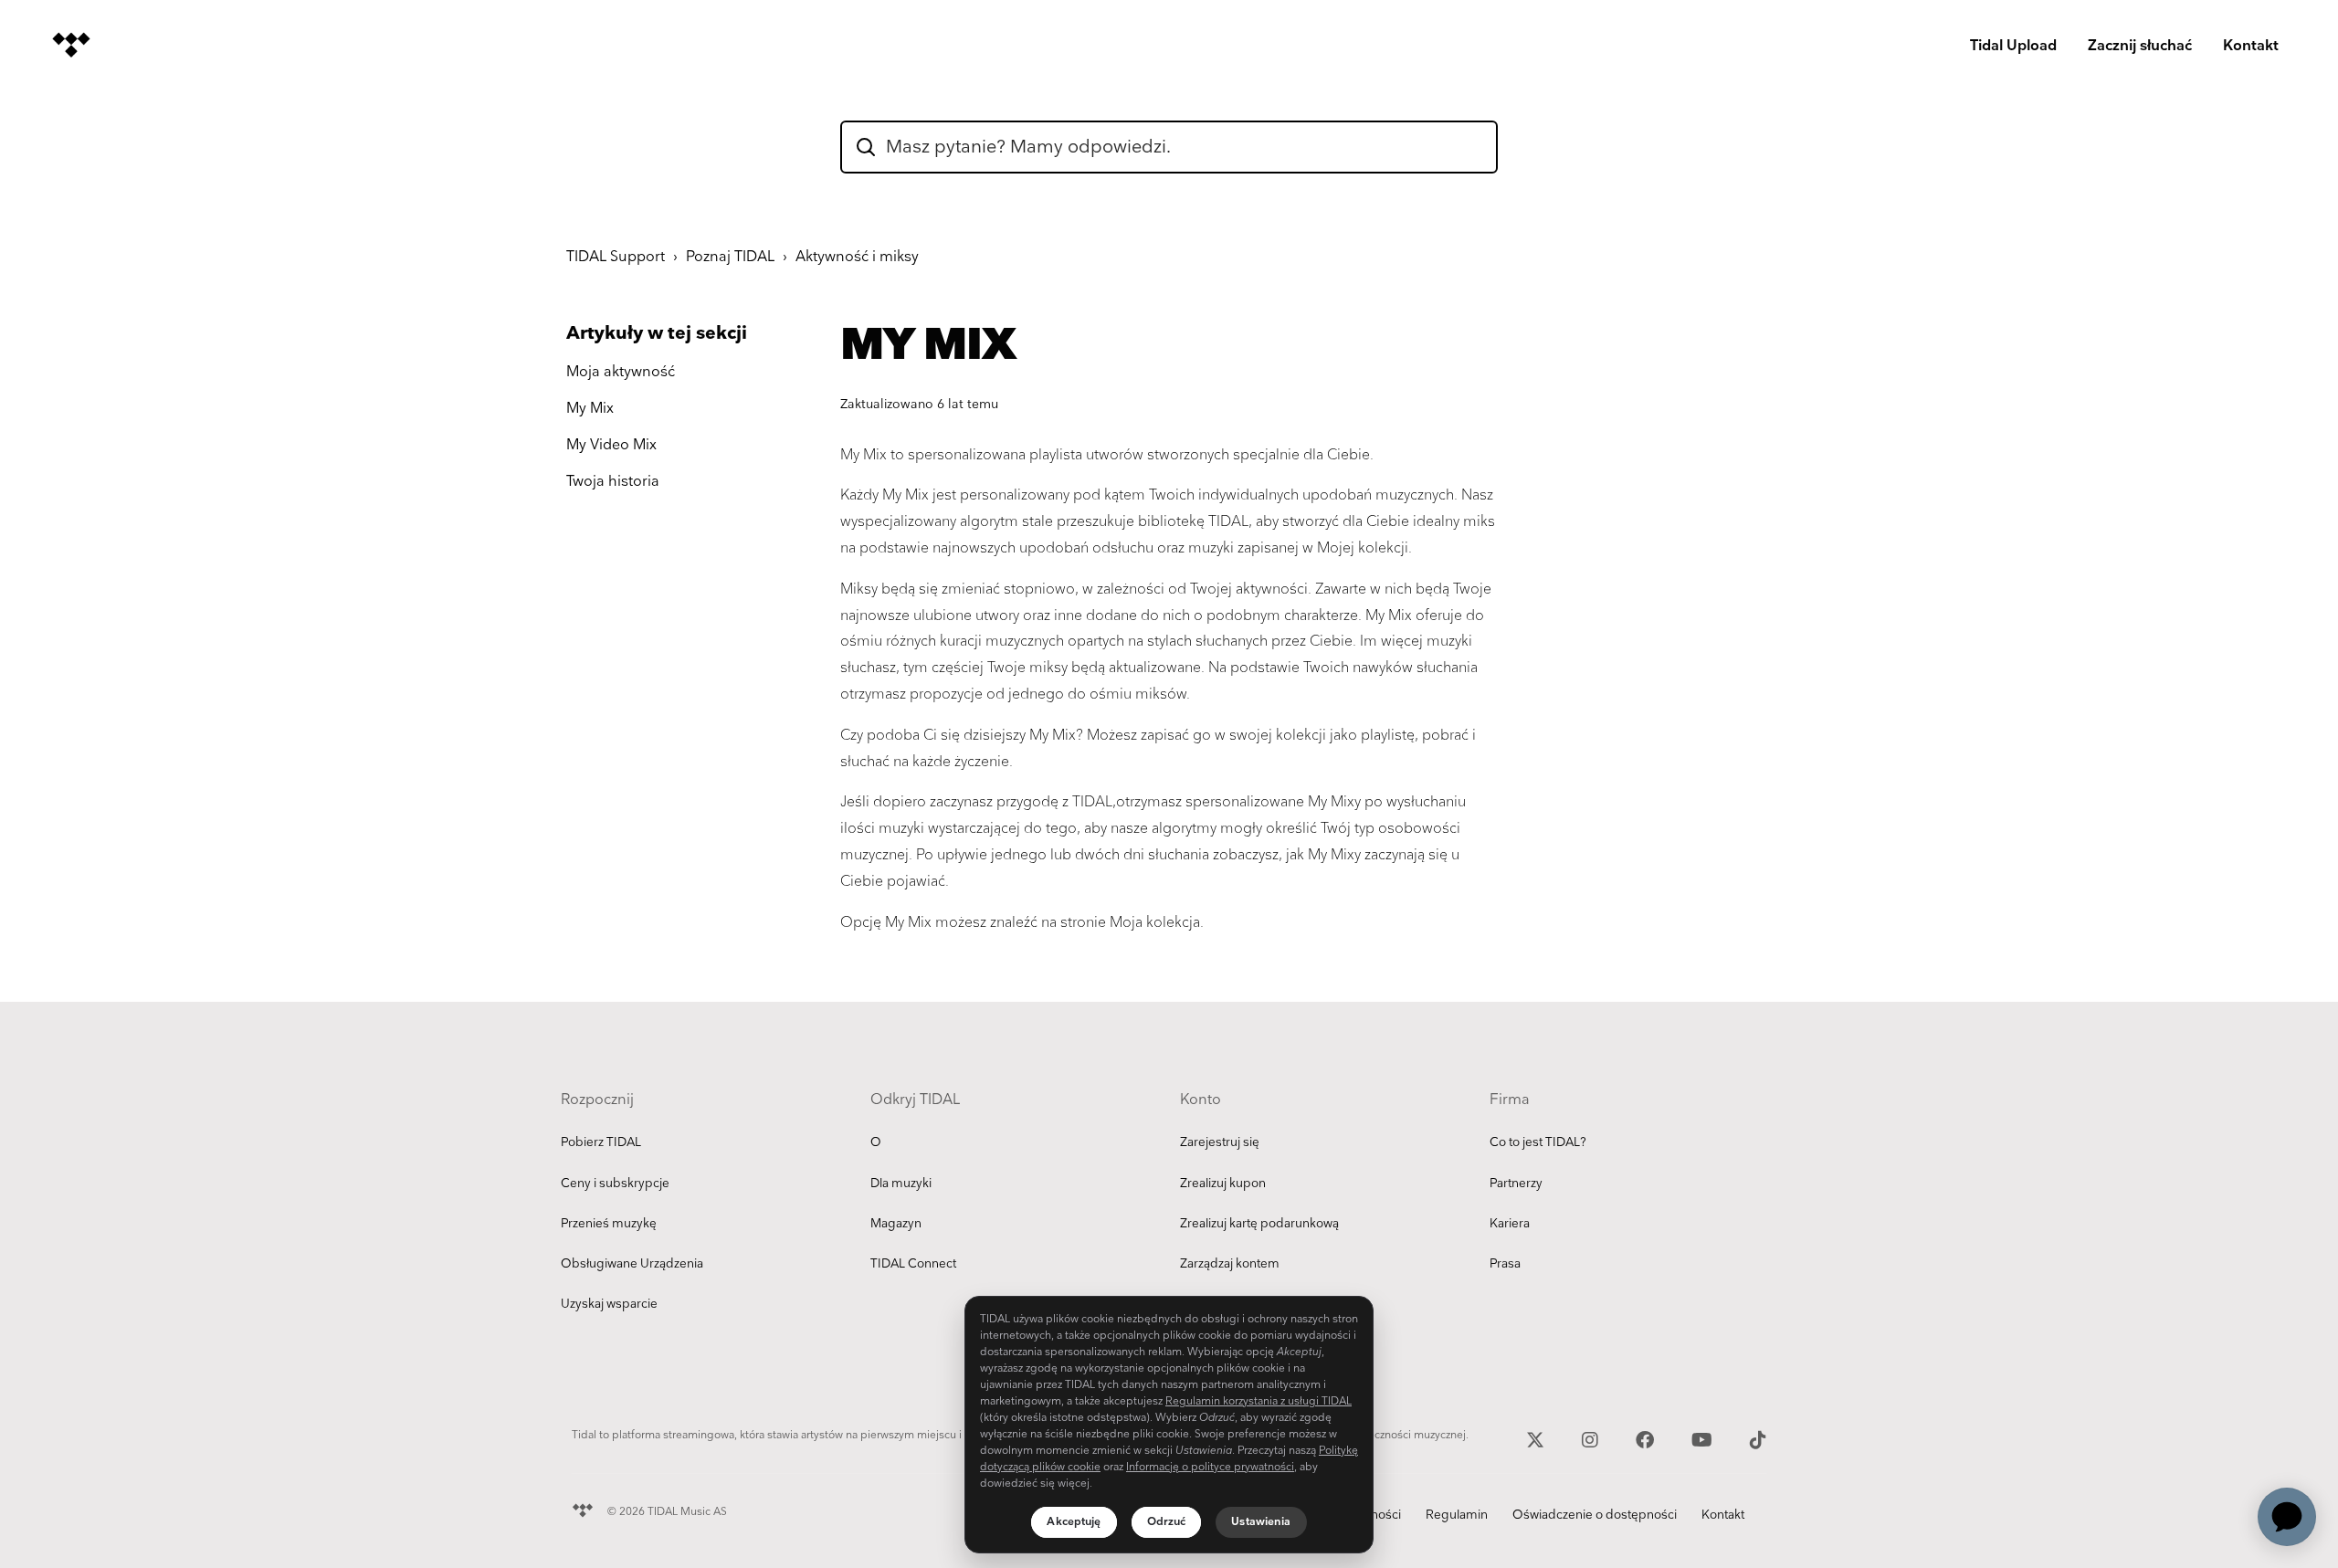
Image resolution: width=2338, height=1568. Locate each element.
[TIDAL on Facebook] (1647, 1438)
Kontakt (2251, 46)
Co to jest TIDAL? (1538, 1142)
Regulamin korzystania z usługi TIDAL (1259, 1401)
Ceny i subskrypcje (615, 1184)
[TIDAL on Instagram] (1592, 1438)
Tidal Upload (2013, 46)
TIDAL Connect (913, 1264)
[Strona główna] (71, 45)
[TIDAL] (583, 1508)
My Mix (590, 409)
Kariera (1510, 1224)
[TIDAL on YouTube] (1704, 1438)
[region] (1169, 1425)
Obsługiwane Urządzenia (632, 1264)
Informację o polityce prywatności (1210, 1467)
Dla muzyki (901, 1184)
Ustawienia (1261, 1522)
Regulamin (1457, 1515)
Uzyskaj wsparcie (609, 1304)
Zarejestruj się (1220, 1142)
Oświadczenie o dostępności (1595, 1515)
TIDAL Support (616, 257)
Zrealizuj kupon (1223, 1184)
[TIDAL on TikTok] (1758, 1438)
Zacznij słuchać (2140, 46)
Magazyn (896, 1224)
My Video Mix (611, 445)
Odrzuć (1167, 1522)
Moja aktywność (621, 372)
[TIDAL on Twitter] (1538, 1438)
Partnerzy (1516, 1184)
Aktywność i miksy (857, 257)
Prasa (1505, 1264)
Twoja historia (613, 482)
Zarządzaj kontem (1230, 1264)
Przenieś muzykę (609, 1224)
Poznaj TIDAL (730, 257)
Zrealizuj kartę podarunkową (1259, 1224)
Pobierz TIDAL (601, 1142)
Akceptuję (1074, 1522)
